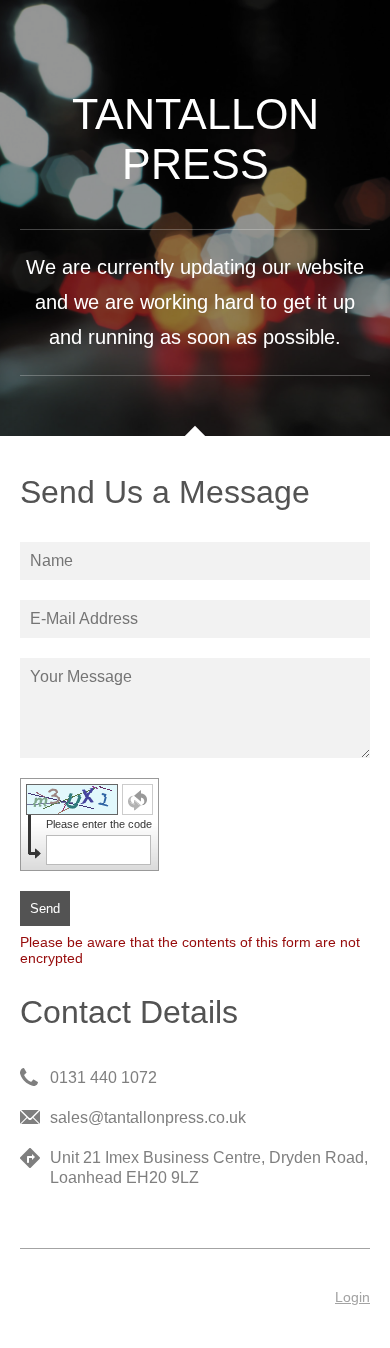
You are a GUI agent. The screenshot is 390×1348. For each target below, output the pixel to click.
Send (45, 908)
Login (352, 1297)
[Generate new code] (137, 799)
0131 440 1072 (103, 1077)
